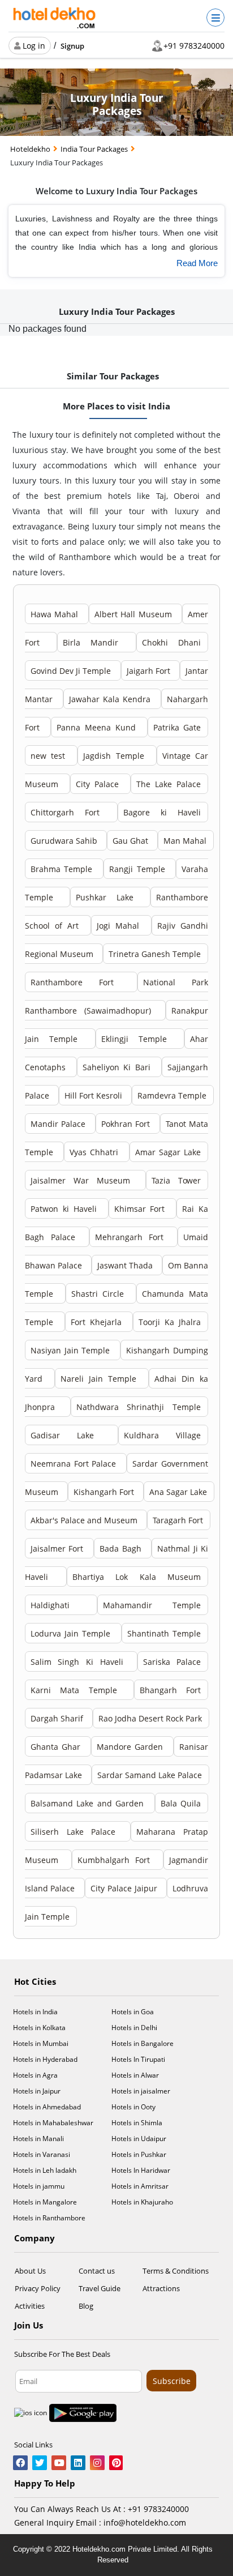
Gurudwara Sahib (65, 841)
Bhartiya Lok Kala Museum (137, 1577)
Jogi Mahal (120, 926)
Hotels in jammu (39, 2186)
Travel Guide (100, 2288)
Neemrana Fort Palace (75, 1464)
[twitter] (40, 2464)
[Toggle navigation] (215, 18)
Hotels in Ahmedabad (47, 2107)
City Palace (100, 784)
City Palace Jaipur (125, 1888)
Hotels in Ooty (133, 2107)
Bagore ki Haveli (162, 812)
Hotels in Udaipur (139, 2139)
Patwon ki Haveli (66, 1209)
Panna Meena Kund (98, 727)
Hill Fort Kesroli (94, 1095)
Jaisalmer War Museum (85, 1180)
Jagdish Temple (116, 756)
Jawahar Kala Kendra (112, 699)
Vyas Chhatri (96, 1152)
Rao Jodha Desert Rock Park (150, 1718)
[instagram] (97, 2464)
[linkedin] (78, 2464)
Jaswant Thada (126, 1265)
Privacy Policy (38, 2288)
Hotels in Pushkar (139, 2154)
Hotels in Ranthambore (49, 2218)
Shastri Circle (100, 1294)
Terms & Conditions (176, 2271)
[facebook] (20, 2464)
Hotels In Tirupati (138, 2059)
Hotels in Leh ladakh (45, 2170)
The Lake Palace (169, 784)
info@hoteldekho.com (145, 2522)
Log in (33, 46)
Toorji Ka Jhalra (170, 1322)
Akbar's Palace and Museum (85, 1520)
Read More (197, 263)
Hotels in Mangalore (45, 2202)
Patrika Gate (177, 727)
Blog (86, 2306)
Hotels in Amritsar (140, 2186)
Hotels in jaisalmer (141, 2091)
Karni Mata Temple (79, 1690)
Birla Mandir (96, 642)
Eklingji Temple (139, 1039)
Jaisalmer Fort (59, 1548)
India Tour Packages (95, 149)
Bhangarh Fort (171, 1690)
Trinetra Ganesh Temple (155, 954)
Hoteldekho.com (100, 2549)
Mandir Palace (59, 1124)
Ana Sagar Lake (178, 1492)
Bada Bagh (122, 1548)
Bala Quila (181, 1803)
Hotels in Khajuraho (142, 2202)
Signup (72, 46)
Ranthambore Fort (80, 982)
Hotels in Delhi (134, 2028)
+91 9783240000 (194, 46)
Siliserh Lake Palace (77, 1832)
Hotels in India (35, 2012)
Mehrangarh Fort (133, 1237)
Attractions (161, 2288)
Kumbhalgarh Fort (117, 1860)
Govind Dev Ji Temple (72, 671)
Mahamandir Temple (152, 1605)
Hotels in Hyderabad (45, 2059)
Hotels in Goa (133, 2012)
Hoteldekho (31, 149)
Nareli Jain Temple (101, 1379)
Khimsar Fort (142, 1209)
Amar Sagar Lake (168, 1152)
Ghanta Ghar (57, 1747)
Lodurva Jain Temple (72, 1633)
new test (50, 756)
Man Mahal (185, 841)
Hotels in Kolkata (39, 2028)
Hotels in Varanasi (42, 2154)
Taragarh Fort (178, 1520)
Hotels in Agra (35, 2075)
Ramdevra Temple (172, 1095)
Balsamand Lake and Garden (89, 1803)
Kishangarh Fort (105, 1492)
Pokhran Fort (127, 1124)
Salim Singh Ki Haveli (80, 1662)
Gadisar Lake (71, 1435)
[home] (55, 18)
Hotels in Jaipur (37, 2091)
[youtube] (59, 2464)
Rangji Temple (139, 869)
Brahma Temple (63, 869)
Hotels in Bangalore (143, 2043)
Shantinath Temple (164, 1633)
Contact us (97, 2271)
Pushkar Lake (109, 897)
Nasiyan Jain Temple (72, 1350)
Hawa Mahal (56, 614)
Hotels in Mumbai (41, 2043)
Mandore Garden (131, 1747)
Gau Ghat (131, 841)
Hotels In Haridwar (141, 2170)
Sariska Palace (172, 1662)
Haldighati (60, 1605)
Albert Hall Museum (135, 614)
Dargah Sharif (58, 1718)
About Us (30, 2271)
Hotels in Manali (38, 2139)
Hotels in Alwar (135, 2075)
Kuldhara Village (162, 1435)
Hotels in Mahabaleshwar (53, 2123)
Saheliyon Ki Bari (118, 1067)
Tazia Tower (176, 1180)
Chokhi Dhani (171, 642)
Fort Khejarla (98, 1322)
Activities (30, 2306)
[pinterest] (116, 2464)
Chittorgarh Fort (70, 812)
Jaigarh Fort (150, 671)
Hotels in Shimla (137, 2123)
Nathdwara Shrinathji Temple (139, 1407)
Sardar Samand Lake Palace (150, 1775)
